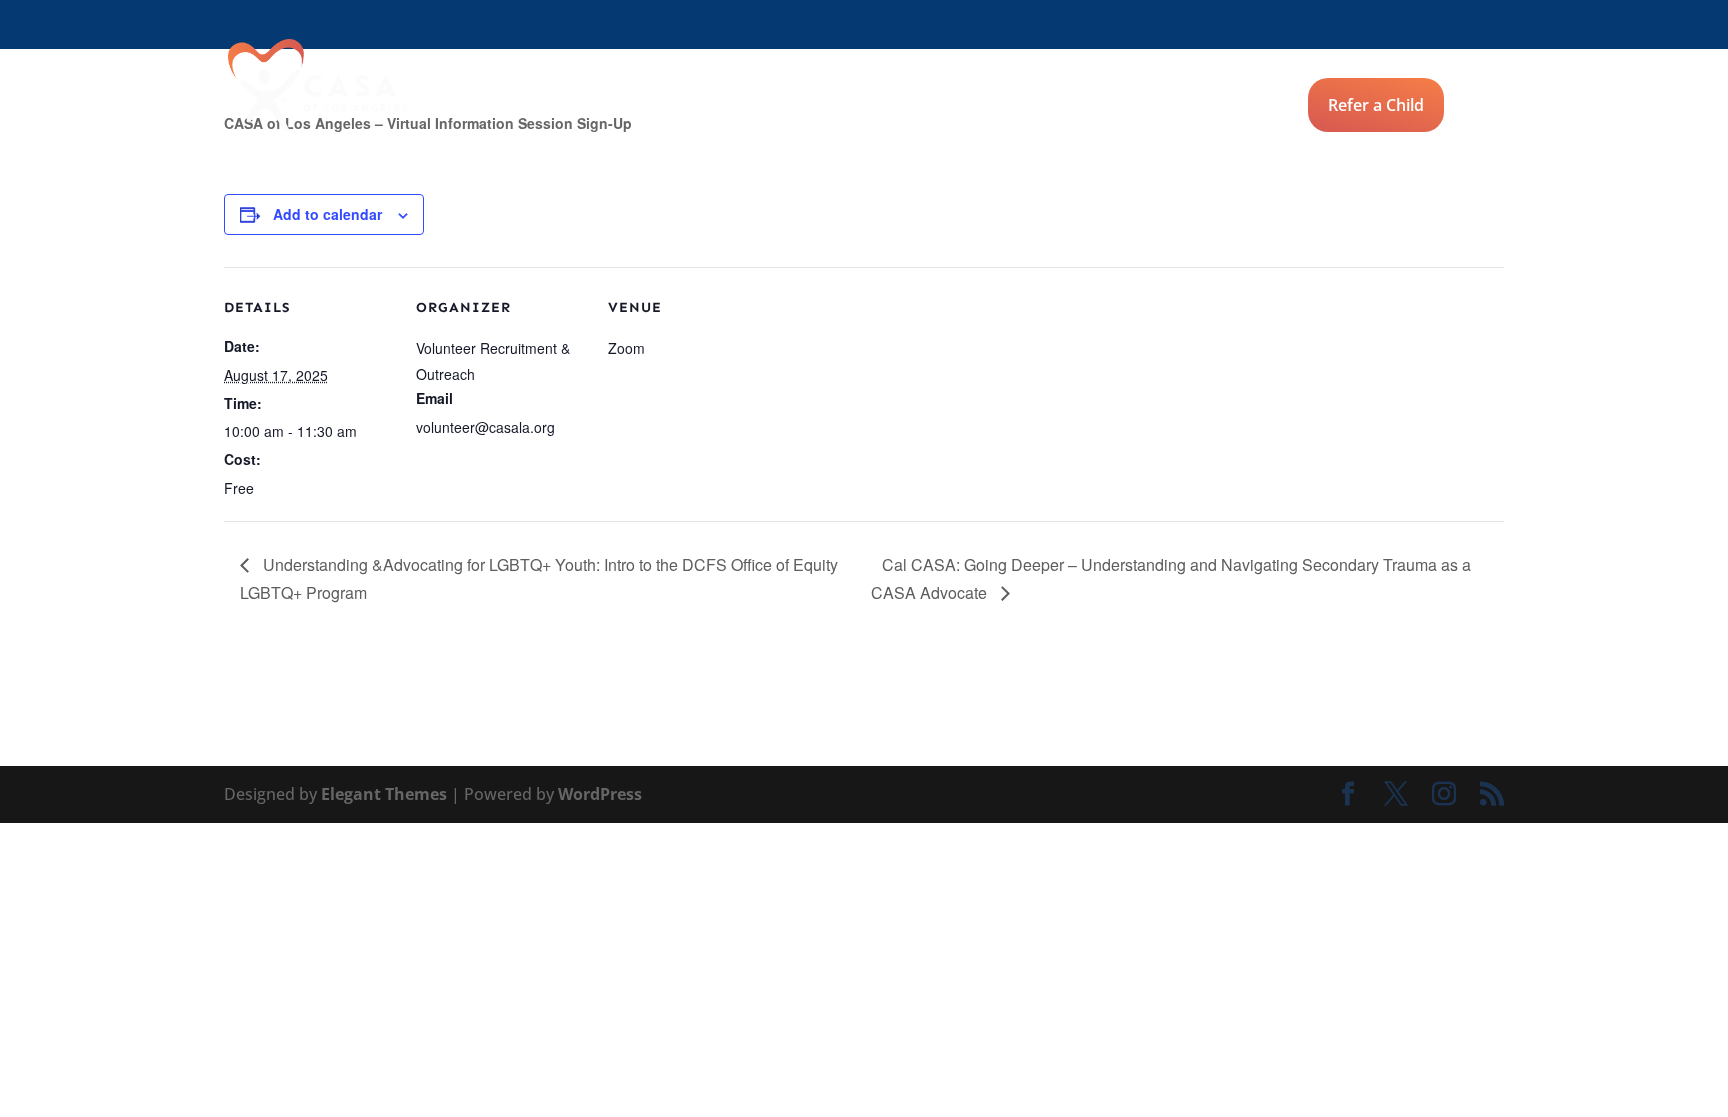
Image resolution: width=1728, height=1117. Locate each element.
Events (819, 107)
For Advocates (1207, 107)
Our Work (1068, 107)
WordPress (600, 794)
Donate (1476, 107)
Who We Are (938, 107)
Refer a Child (1376, 105)
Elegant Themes (384, 794)
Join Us (721, 107)
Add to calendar (327, 214)
